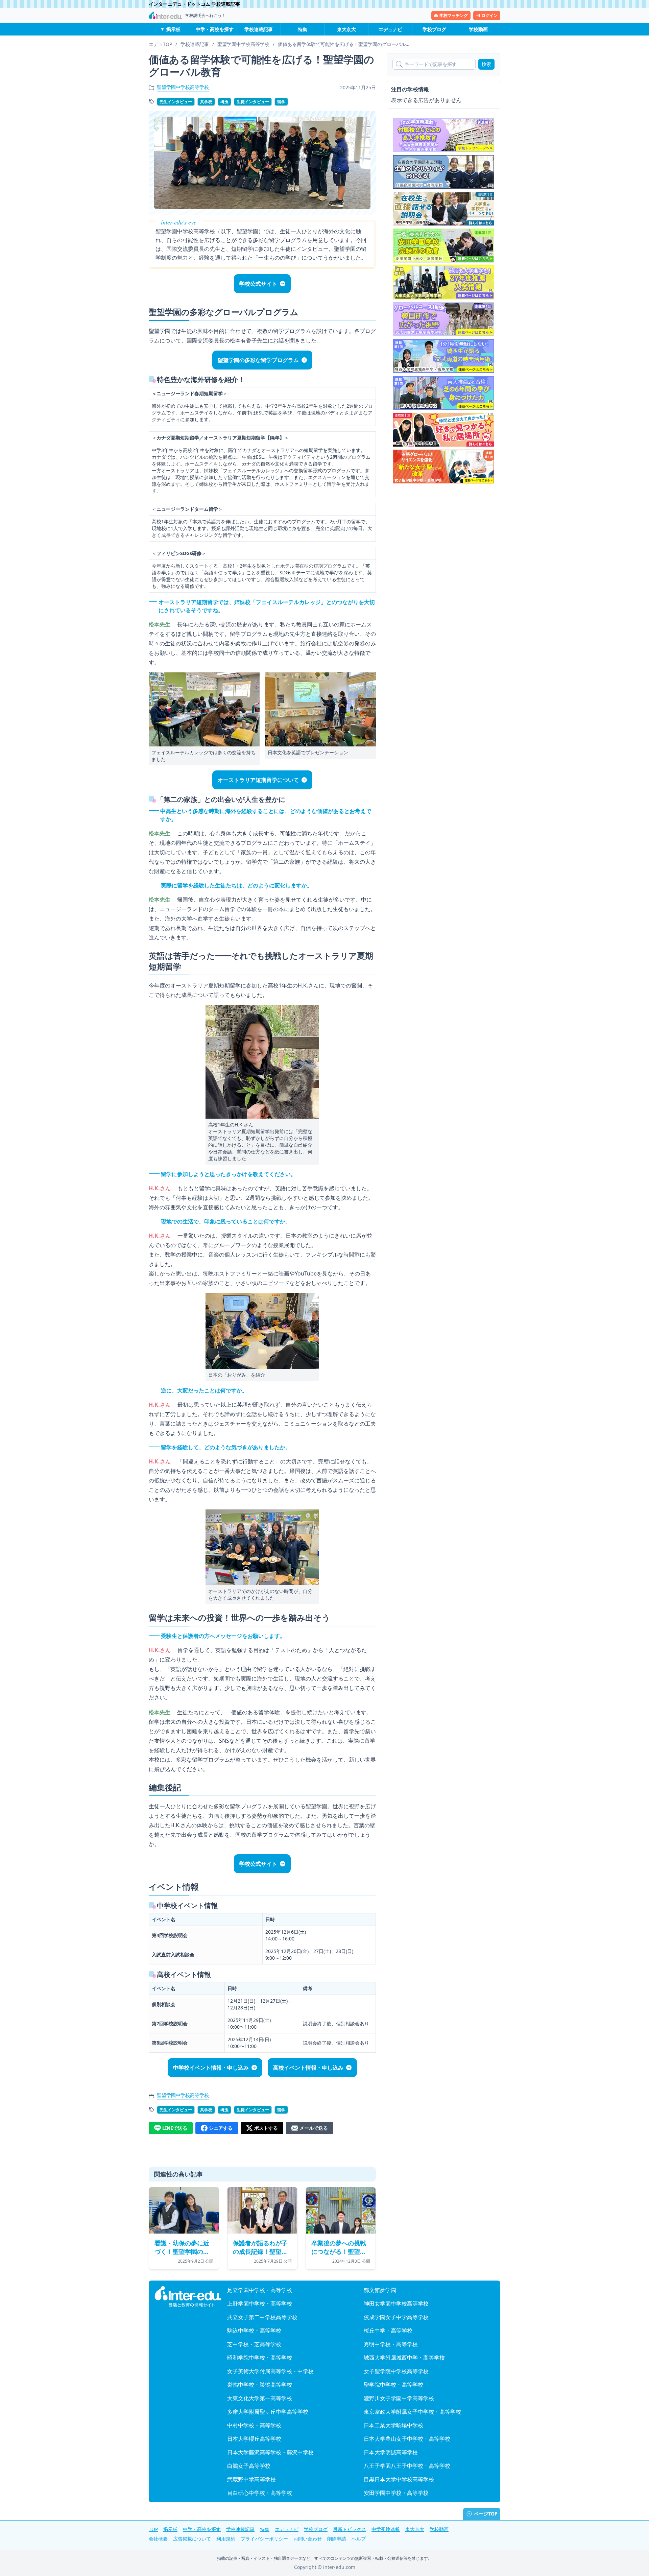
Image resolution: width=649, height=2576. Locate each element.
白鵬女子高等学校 (249, 2466)
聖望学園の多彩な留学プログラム (258, 360)
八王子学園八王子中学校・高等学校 (407, 2466)
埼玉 (224, 102)
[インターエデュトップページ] (188, 2297)
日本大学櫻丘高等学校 (254, 2439)
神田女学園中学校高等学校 (396, 2304)
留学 (281, 102)
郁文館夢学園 (380, 2290)
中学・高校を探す (215, 29)
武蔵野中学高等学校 (251, 2479)
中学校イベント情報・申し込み (211, 2068)
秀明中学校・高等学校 (391, 2344)
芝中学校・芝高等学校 (254, 2344)
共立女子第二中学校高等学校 (262, 2317)
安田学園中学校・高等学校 (396, 2493)
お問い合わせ (308, 2539)
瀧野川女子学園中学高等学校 (399, 2398)
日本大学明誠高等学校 (391, 2452)
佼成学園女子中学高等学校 (396, 2317)
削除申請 (337, 2539)
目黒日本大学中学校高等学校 (399, 2479)
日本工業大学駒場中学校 (393, 2425)
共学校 (206, 102)
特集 (303, 29)
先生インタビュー (176, 102)
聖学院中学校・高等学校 (393, 2385)
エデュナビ (390, 29)
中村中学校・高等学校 (254, 2425)
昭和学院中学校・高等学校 (260, 2358)
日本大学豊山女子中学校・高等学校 (407, 2439)
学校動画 (478, 29)
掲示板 (173, 29)
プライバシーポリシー (264, 2539)
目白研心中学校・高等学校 (260, 2493)
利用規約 (226, 2539)
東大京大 (346, 29)
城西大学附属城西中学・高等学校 (404, 2358)
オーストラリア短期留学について (258, 780)
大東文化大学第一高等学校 (260, 2398)
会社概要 (158, 2539)
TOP (153, 2529)
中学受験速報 (386, 2529)
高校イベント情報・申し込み (308, 2068)
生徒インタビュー (253, 102)
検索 (486, 64)
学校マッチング (454, 15)
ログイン (489, 15)
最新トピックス (350, 2529)
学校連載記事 (259, 29)
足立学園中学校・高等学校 (260, 2290)
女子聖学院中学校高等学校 (396, 2371)
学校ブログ (434, 29)
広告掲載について (192, 2539)
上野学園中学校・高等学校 (260, 2304)
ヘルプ (359, 2539)
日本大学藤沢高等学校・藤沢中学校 (270, 2452)
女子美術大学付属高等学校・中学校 (270, 2371)
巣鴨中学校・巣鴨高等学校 (260, 2385)
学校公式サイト (258, 284)
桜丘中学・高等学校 (388, 2331)
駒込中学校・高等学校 (254, 2331)
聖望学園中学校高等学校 (183, 87)
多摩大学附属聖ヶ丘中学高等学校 (268, 2412)
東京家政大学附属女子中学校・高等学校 (412, 2412)
